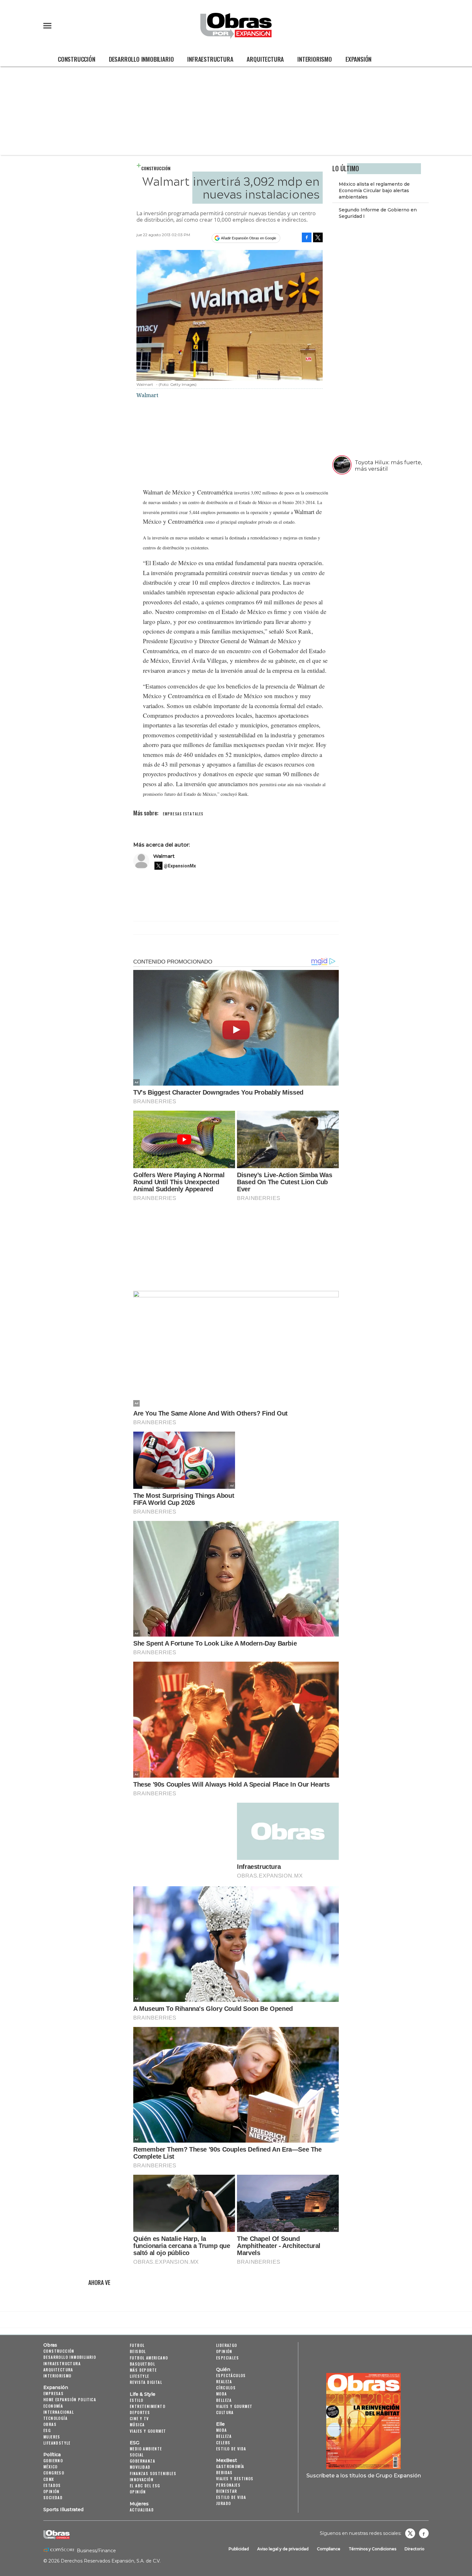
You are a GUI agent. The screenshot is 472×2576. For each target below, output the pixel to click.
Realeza (224, 2381)
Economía (53, 2406)
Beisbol (138, 2351)
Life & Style (143, 2394)
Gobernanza (142, 2461)
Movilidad (140, 2467)
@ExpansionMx (180, 866)
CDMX (49, 2479)
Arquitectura (265, 59)
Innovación (142, 2479)
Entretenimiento (148, 2406)
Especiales (227, 2358)
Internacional (59, 2412)
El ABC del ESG (145, 2486)
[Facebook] (307, 237)
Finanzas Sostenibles (153, 2473)
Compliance (329, 2549)
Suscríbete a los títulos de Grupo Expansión (364, 2475)
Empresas (53, 2393)
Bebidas (224, 2472)
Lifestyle (140, 2376)
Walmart (164, 856)
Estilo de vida (231, 2449)
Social (137, 2455)
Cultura (225, 2412)
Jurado (223, 2503)
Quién (223, 2369)
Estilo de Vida (231, 2497)
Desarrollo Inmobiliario (141, 59)
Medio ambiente (146, 2449)
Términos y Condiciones (372, 2549)
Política (52, 2455)
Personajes (228, 2485)
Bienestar (227, 2491)
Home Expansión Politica (70, 2399)
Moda (222, 2394)
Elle (220, 2424)
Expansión (358, 59)
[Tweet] (318, 237)
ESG (47, 2430)
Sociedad (53, 2497)
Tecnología (55, 2418)
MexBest (227, 2460)
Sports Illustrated (63, 2509)
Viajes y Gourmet (148, 2431)
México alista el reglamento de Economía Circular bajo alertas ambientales (374, 191)
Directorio (415, 2549)
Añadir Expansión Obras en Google (249, 238)
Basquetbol (142, 2364)
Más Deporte (143, 2370)
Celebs (223, 2443)
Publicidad (239, 2549)
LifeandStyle (57, 2443)
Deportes (140, 2412)
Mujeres (52, 2437)
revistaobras (410, 2533)
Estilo (136, 2400)
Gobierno (53, 2461)
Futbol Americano (149, 2358)
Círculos (226, 2388)
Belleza (224, 2400)
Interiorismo (315, 59)
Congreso (54, 2473)
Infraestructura (210, 59)
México (50, 2467)
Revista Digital (146, 2382)
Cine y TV (139, 2418)
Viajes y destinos (235, 2478)
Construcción (77, 59)
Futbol (137, 2345)
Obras (50, 2345)
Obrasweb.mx (424, 2533)
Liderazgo (227, 2345)
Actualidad (142, 2510)
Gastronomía (230, 2466)
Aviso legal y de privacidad (283, 2549)
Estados (52, 2485)
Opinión (52, 2491)
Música (137, 2425)
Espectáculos (231, 2375)
